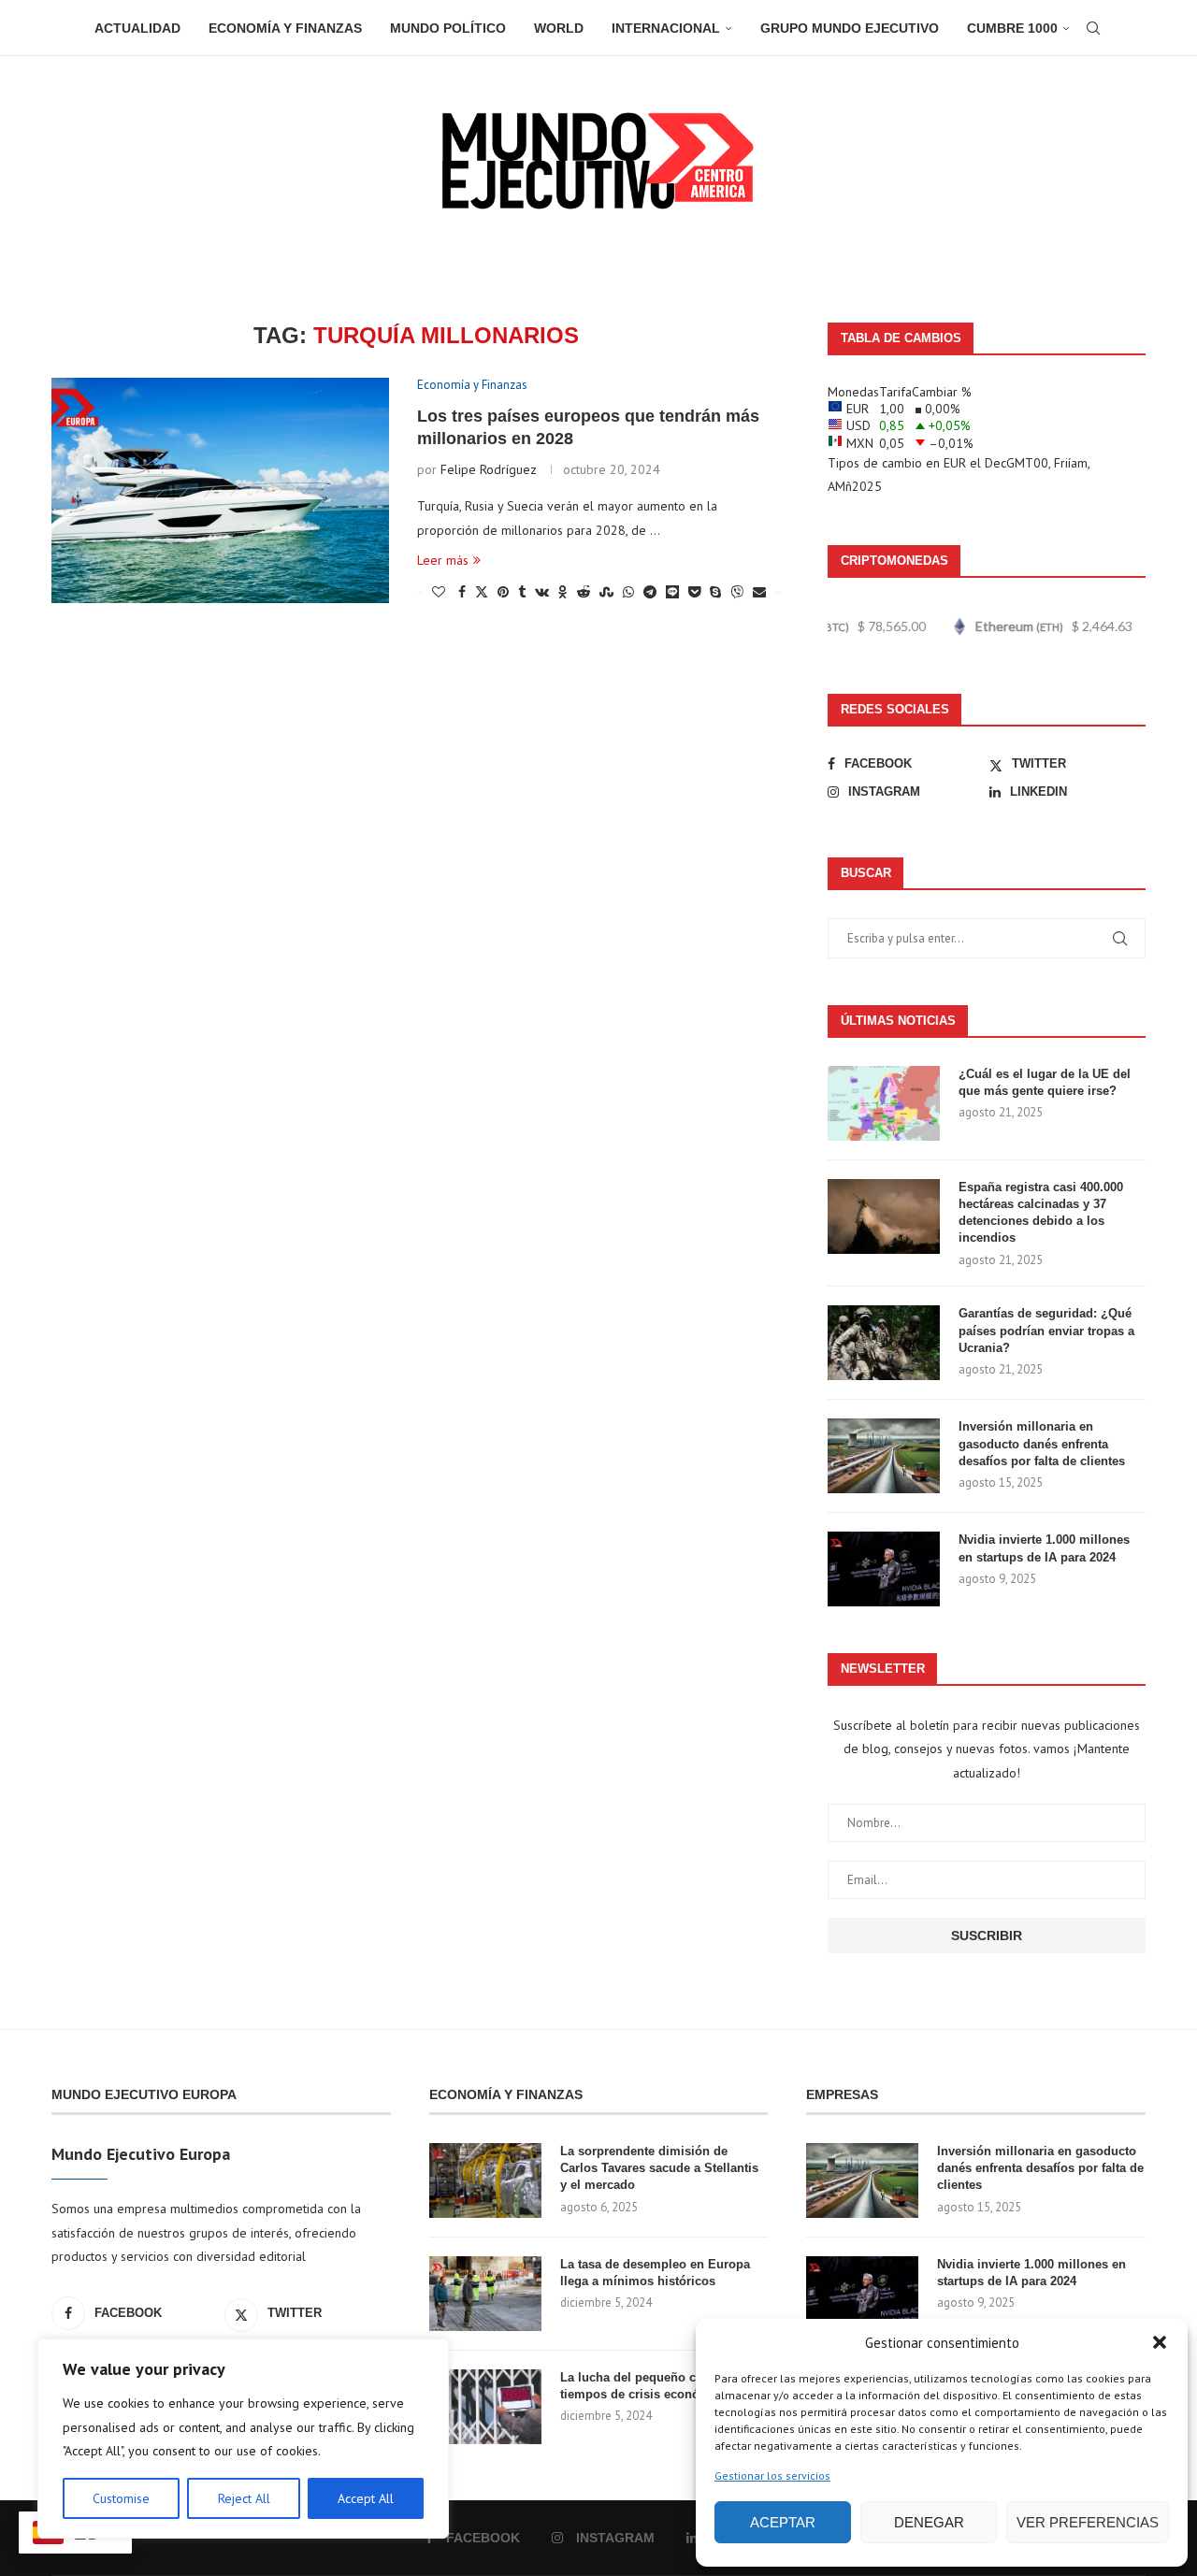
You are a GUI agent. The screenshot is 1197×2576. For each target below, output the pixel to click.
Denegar (929, 2522)
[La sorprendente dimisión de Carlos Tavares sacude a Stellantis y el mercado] (485, 2180)
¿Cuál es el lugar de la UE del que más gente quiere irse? (1045, 1082)
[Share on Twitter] (482, 592)
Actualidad (137, 28)
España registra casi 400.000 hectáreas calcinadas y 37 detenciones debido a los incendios (1041, 1213)
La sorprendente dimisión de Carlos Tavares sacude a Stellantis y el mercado (659, 2168)
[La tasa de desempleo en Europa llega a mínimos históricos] (485, 2294)
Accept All (366, 2498)
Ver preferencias (1088, 2522)
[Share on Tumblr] (522, 592)
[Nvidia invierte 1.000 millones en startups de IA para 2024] (884, 1569)
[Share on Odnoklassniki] (563, 592)
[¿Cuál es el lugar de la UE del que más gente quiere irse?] (884, 1103)
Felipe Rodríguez (489, 469)
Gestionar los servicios (772, 2475)
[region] (243, 2439)
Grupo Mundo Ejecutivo (850, 28)
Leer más (443, 560)
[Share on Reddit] (584, 592)
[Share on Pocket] (694, 592)
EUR (955, 463)
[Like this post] (439, 592)
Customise (121, 2498)
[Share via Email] (759, 592)
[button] (1160, 2342)
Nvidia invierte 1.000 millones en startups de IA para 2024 (1044, 1548)
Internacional (666, 28)
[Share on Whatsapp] (628, 592)
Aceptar (783, 2522)
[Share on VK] (542, 592)
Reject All (244, 2498)
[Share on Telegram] (650, 592)
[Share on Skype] (715, 592)
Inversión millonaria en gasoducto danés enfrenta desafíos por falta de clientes (1042, 1443)
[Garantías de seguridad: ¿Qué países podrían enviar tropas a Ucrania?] (884, 1343)
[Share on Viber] (737, 592)
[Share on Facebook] (462, 592)
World (559, 28)
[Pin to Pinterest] (503, 592)
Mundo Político (448, 28)
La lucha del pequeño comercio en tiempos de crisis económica (661, 2386)
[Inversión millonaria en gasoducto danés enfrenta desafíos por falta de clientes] (884, 1456)
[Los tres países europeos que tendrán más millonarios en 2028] (220, 490)
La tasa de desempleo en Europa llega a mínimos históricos (655, 2273)
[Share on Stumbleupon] (606, 592)
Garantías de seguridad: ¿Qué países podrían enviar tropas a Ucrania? (1046, 1330)
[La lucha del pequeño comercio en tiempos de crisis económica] (485, 2407)
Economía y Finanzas (285, 28)
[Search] (1093, 28)
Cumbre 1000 (1012, 28)
